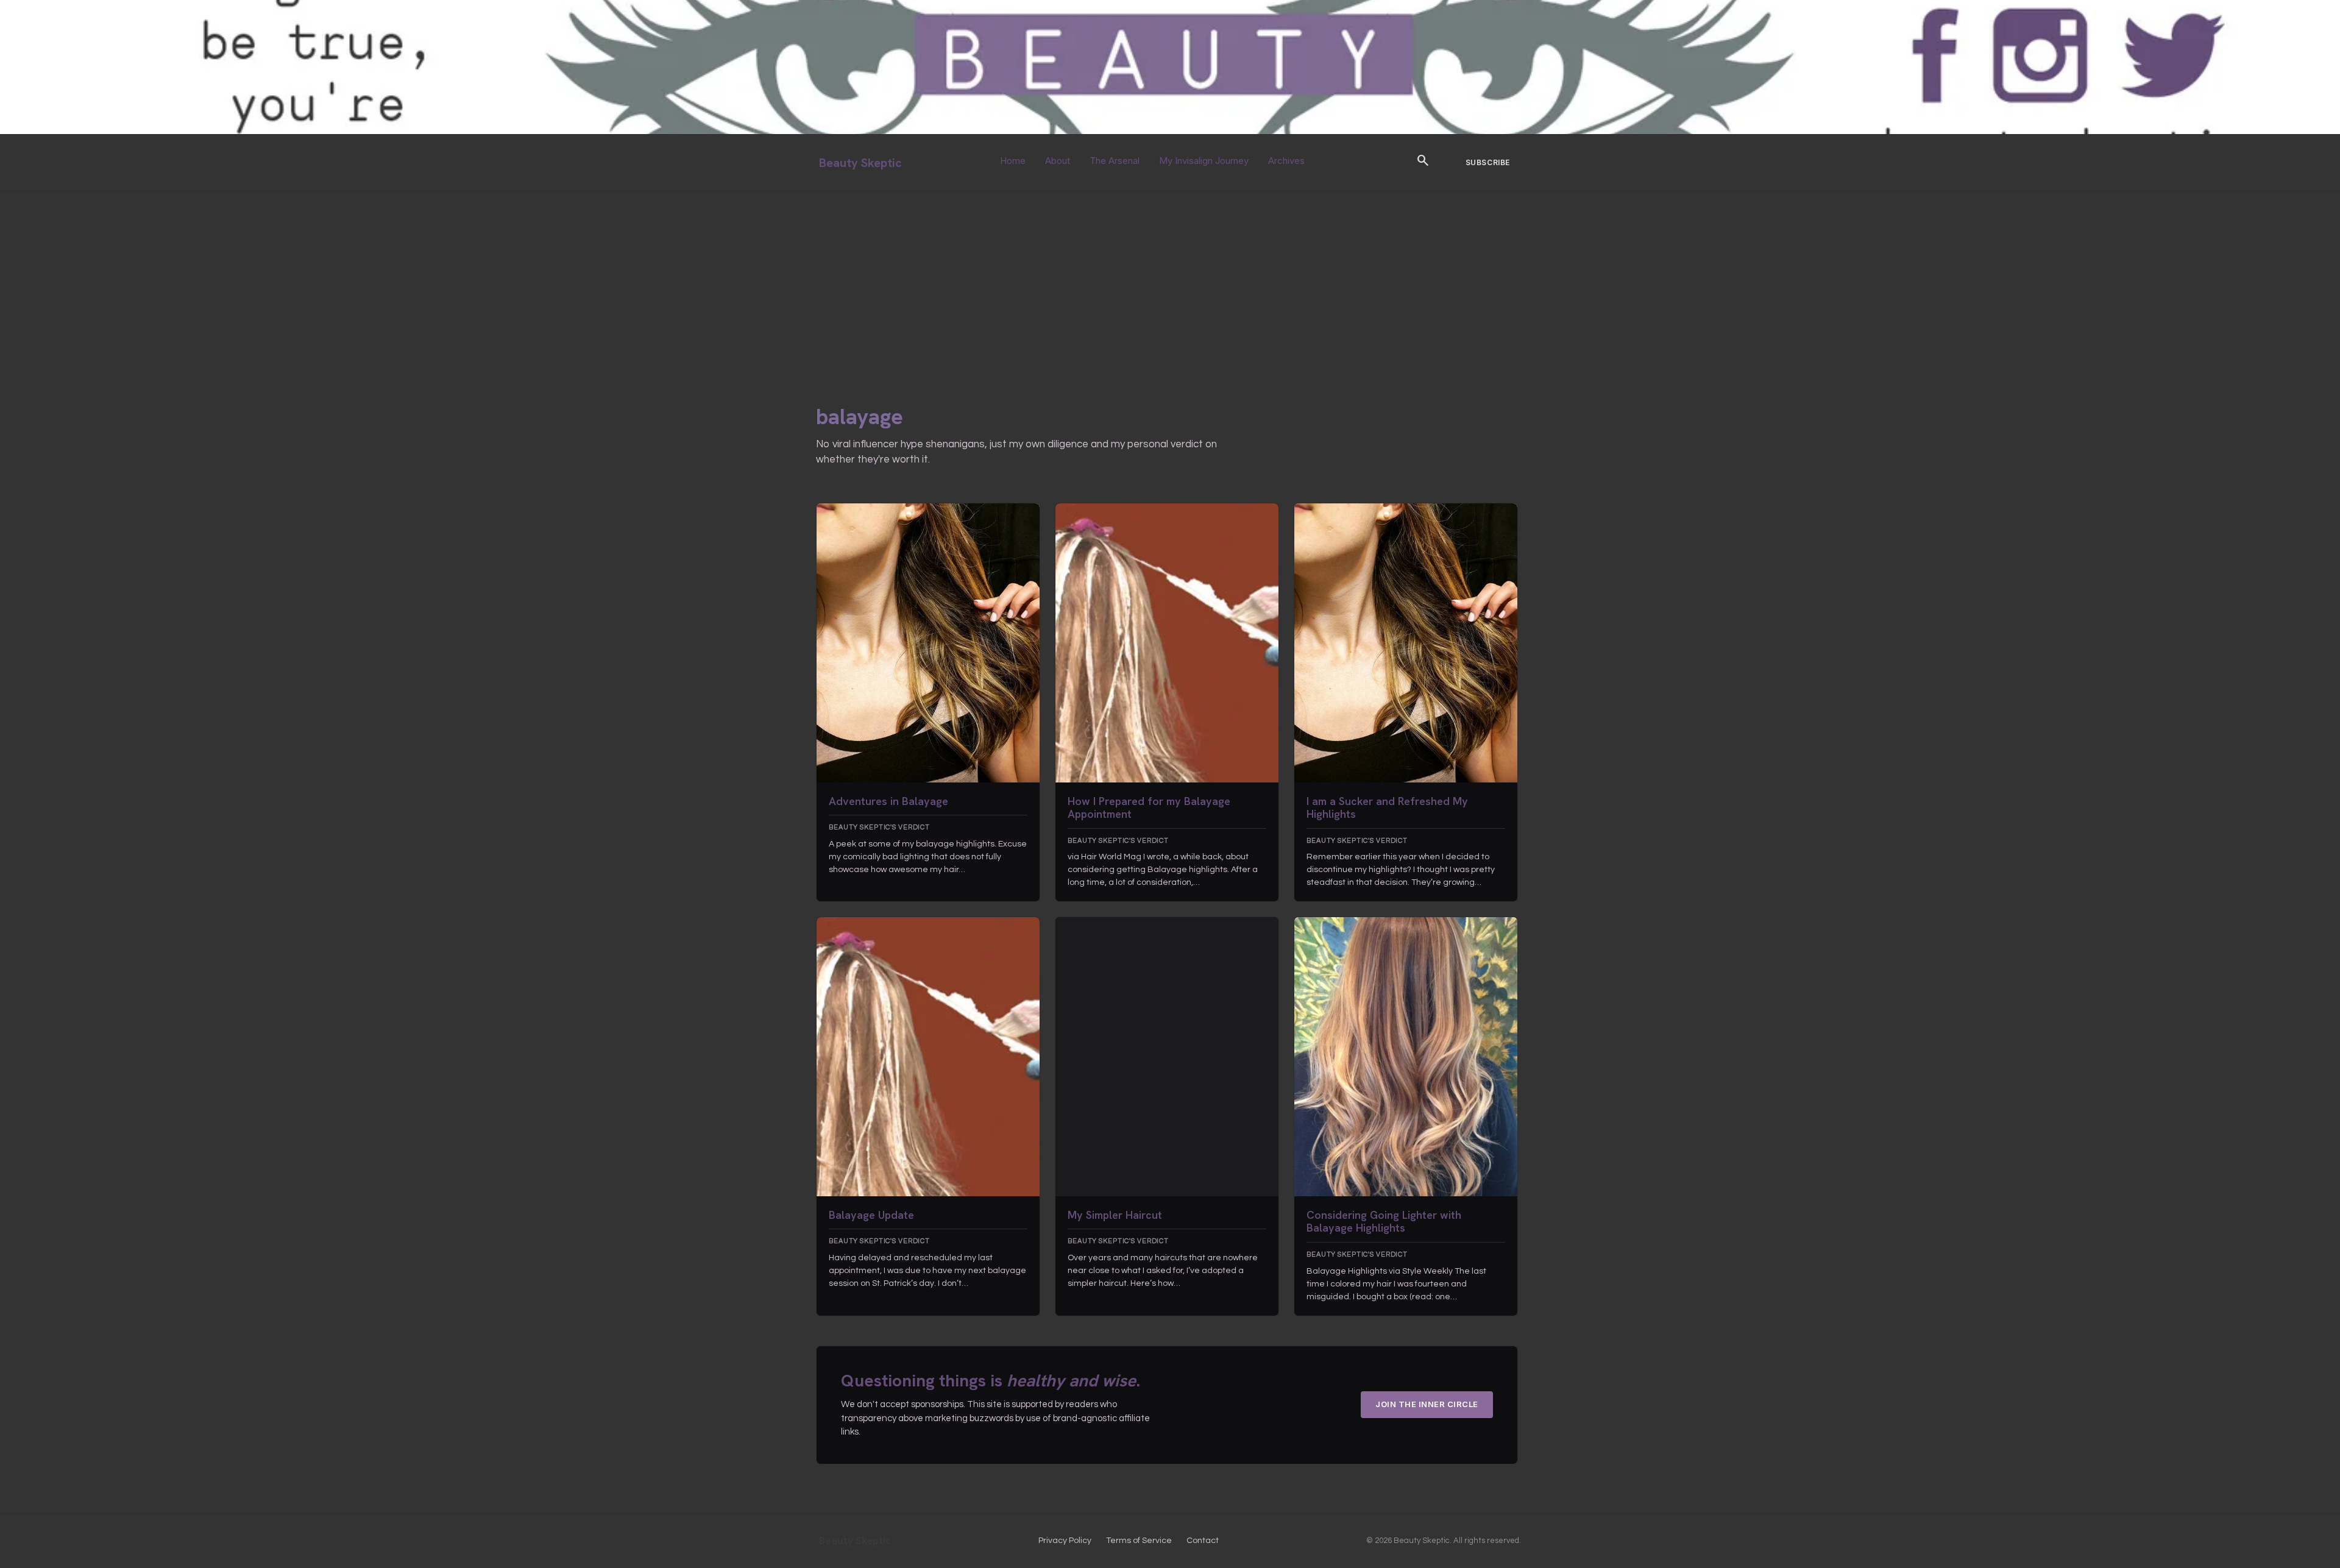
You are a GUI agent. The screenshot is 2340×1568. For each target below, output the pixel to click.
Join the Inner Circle (1427, 1404)
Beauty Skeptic (860, 163)
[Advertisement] (1170, 283)
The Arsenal (1115, 161)
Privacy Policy (1065, 1541)
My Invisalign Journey (1204, 161)
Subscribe (1488, 162)
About (1058, 161)
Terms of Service (1139, 1541)
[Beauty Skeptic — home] (1170, 131)
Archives (1286, 161)
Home (1013, 161)
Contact (1203, 1541)
